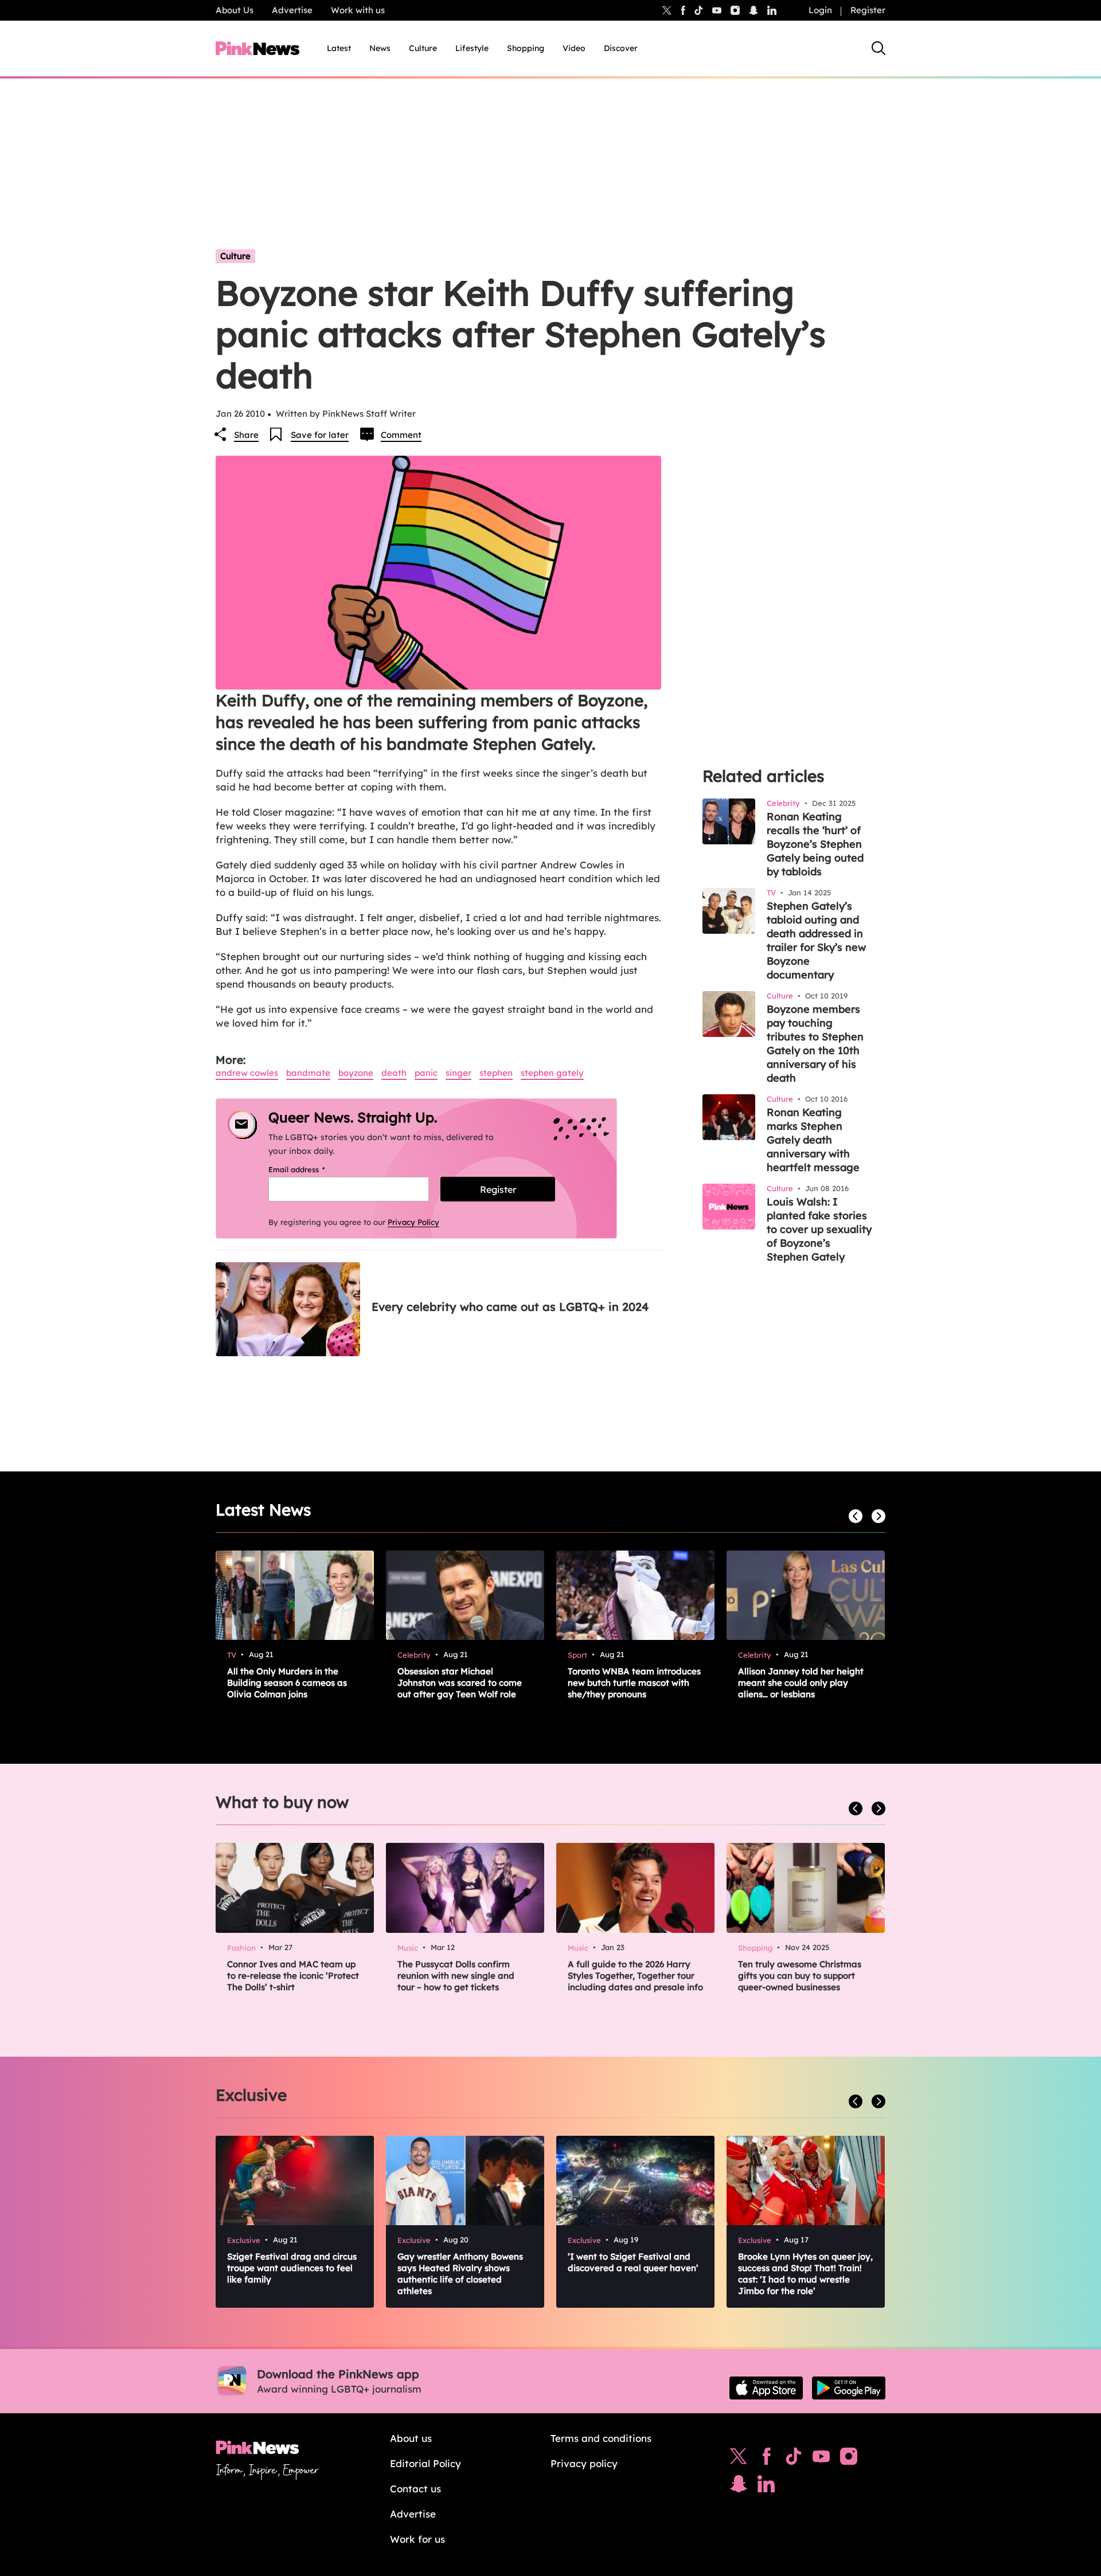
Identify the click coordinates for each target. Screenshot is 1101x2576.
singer (458, 1073)
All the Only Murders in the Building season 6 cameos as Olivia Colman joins (287, 1683)
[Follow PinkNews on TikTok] (794, 2459)
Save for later (320, 435)
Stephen (496, 1073)
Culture (423, 48)
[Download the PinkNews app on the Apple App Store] (766, 2388)
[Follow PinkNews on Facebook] (766, 2459)
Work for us (417, 2539)
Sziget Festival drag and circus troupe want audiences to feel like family (292, 2268)
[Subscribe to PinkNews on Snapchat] (739, 2487)
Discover (621, 48)
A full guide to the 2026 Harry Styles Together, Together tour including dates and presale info (635, 1976)
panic (426, 1073)
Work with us (358, 10)
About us (411, 2438)
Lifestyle (472, 48)
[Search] (879, 48)
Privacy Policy (413, 1222)
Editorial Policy (425, 2463)
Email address (311, 1169)
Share (246, 435)
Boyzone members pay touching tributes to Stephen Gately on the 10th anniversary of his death (815, 1044)
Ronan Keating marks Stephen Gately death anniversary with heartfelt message (813, 1140)
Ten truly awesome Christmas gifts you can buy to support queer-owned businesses (800, 1976)
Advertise (292, 10)
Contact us (415, 2489)
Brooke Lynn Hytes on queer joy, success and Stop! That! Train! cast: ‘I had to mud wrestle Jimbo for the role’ (805, 2274)
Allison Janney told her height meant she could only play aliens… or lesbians (801, 1683)
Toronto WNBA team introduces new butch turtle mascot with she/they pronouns (634, 1683)
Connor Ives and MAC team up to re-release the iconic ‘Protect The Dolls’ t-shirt (293, 1976)
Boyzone (356, 1073)
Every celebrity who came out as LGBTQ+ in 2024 (510, 1307)
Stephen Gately (552, 1073)
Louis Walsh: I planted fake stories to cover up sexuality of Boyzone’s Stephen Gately (819, 1229)
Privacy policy (584, 2463)
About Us (235, 10)
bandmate (308, 1073)
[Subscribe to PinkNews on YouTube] (821, 2459)
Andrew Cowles (247, 1073)
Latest (339, 48)
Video (574, 48)
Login (820, 10)
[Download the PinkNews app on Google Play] (849, 2388)
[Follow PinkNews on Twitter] (739, 2459)
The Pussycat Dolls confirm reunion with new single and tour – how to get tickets (456, 1976)
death (394, 1073)
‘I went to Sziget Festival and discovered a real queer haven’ (633, 2262)
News (380, 48)
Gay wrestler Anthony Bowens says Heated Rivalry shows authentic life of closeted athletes (460, 2274)
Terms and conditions (601, 2438)
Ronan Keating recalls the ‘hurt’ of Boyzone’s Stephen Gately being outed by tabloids (815, 844)
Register (868, 10)
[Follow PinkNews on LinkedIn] (772, 10)
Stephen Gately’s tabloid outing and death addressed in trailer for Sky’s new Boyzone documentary (816, 940)
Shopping (526, 48)
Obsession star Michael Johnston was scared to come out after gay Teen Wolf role (460, 1683)
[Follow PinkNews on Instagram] (849, 2459)
